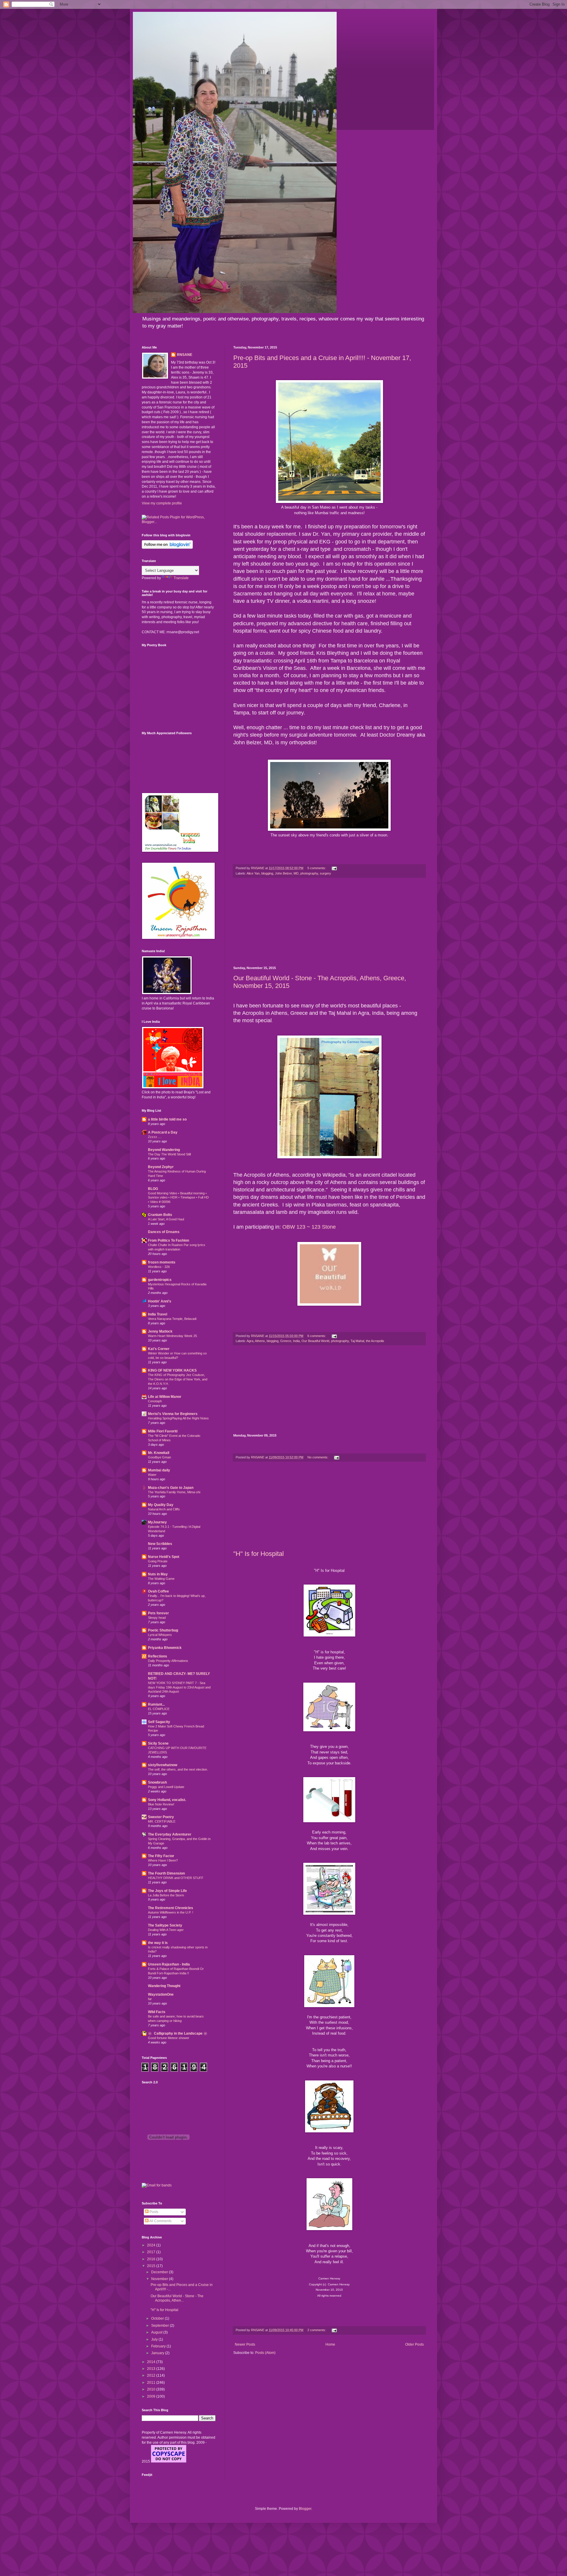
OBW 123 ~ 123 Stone (309, 1227)
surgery (325, 873)
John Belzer (283, 873)
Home (330, 2344)
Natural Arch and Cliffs (164, 1509)
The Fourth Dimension (166, 1873)
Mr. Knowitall (159, 1453)
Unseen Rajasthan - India (169, 1964)
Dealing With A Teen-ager (166, 1930)
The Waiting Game (161, 1579)
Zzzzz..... (155, 1137)
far (150, 1999)
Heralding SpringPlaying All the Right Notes (178, 1418)
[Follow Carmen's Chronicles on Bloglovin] (167, 548)
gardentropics (160, 1280)
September (161, 2326)
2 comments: (317, 2330)
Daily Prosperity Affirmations (168, 1661)
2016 (152, 2259)
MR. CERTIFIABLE (162, 1821)
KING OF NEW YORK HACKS (172, 1370)
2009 (152, 2396)
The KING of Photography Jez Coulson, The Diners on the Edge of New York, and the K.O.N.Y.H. (178, 1379)
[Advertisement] (329, 922)
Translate (181, 578)
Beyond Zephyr (161, 1167)
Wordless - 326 (159, 1267)
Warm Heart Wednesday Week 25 (172, 1336)
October (158, 2318)
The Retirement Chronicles (171, 1908)
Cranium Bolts (160, 1215)
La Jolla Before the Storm (166, 1895)
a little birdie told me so (167, 1119)
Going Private (158, 1561)
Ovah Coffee (158, 1591)
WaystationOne (161, 1994)
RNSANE (185, 355)
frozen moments (162, 1262)
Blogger (305, 2509)
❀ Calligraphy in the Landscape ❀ (178, 2033)
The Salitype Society (165, 1925)
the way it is (158, 1943)
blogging (267, 873)
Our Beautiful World (315, 1341)
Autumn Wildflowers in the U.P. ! (171, 1912)
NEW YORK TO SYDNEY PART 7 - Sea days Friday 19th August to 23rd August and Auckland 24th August (179, 1687)
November (160, 2279)
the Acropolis (375, 1341)
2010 (152, 2389)
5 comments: (317, 868)
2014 (152, 2362)
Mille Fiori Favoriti (163, 1431)
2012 (152, 2375)
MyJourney (157, 1522)
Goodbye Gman (159, 1457)
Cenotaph (155, 1401)
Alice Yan (253, 873)
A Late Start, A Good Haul (166, 1219)
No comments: (318, 1457)
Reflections (158, 1656)
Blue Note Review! (161, 1804)
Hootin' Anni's (160, 1301)
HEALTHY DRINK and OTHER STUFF (176, 1878)
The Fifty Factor (161, 1856)
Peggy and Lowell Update (166, 1787)
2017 (152, 2252)
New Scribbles (160, 1544)
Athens (260, 1341)
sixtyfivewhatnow (163, 1765)
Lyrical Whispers (160, 1635)
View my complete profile (162, 503)
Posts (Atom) (265, 2353)
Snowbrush (157, 1782)
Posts (153, 2212)
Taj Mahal (357, 1341)
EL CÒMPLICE (159, 1709)
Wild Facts (157, 2012)
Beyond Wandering (164, 1150)
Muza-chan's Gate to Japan (171, 1488)
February (159, 2346)
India (296, 1341)
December (160, 2272)
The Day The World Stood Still (169, 1154)
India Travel (158, 1314)
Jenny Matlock (160, 1331)
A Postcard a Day (163, 1132)
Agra (250, 1341)
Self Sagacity (159, 1722)
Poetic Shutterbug (163, 1630)
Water (152, 1475)
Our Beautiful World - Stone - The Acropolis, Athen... (177, 2298)
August (157, 2332)
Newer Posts (245, 2344)
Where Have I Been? (163, 1860)
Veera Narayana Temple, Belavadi (172, 1319)
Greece (286, 1341)
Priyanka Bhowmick (165, 1648)
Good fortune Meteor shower (169, 2038)
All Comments (160, 2221)
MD (296, 873)
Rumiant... (156, 1704)
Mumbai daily (159, 1470)
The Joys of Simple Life (167, 1891)
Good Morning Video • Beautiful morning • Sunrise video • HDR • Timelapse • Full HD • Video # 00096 (178, 1198)
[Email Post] (334, 868)
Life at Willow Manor (165, 1397)
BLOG (153, 1189)
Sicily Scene (158, 1743)
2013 (152, 2369)
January (158, 2353)
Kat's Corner (159, 1349)
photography (309, 873)
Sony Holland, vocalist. (167, 1800)
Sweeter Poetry (161, 1817)
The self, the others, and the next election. (178, 1769)
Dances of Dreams (164, 1232)
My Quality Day (161, 1505)
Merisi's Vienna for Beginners (173, 1414)
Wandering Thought (164, 1986)
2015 (152, 2266)
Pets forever (158, 1613)
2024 (152, 2245)
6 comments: (317, 1336)
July (155, 2339)
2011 (152, 2383)
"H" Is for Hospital (259, 1554)
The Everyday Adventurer (170, 1834)
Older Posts (414, 2344)
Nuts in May (158, 1574)
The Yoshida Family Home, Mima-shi (174, 1492)
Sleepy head (157, 1618)
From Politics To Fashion (168, 1240)
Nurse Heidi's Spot (164, 1557)
